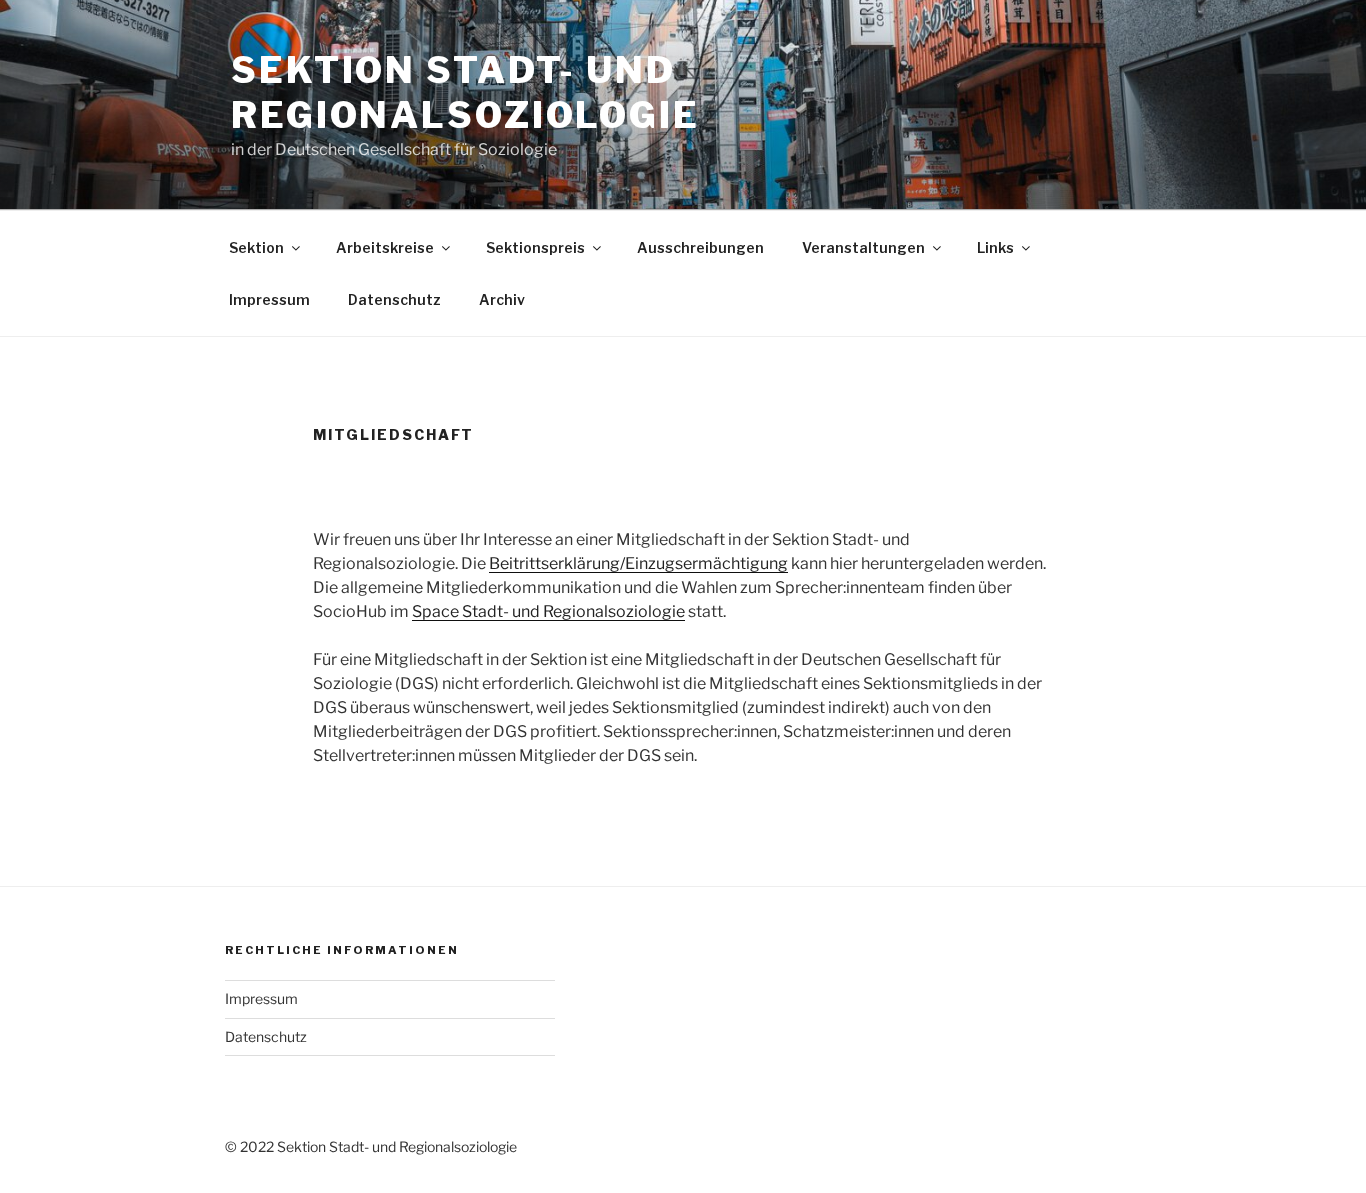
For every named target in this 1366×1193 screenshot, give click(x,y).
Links (995, 247)
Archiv (502, 299)
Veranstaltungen (863, 247)
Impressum (269, 299)
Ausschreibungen (700, 247)
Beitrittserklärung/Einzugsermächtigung (638, 563)
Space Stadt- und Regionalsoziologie (548, 611)
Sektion (256, 247)
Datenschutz (394, 299)
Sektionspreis (535, 247)
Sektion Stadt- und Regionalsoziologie (465, 92)
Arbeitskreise (385, 247)
